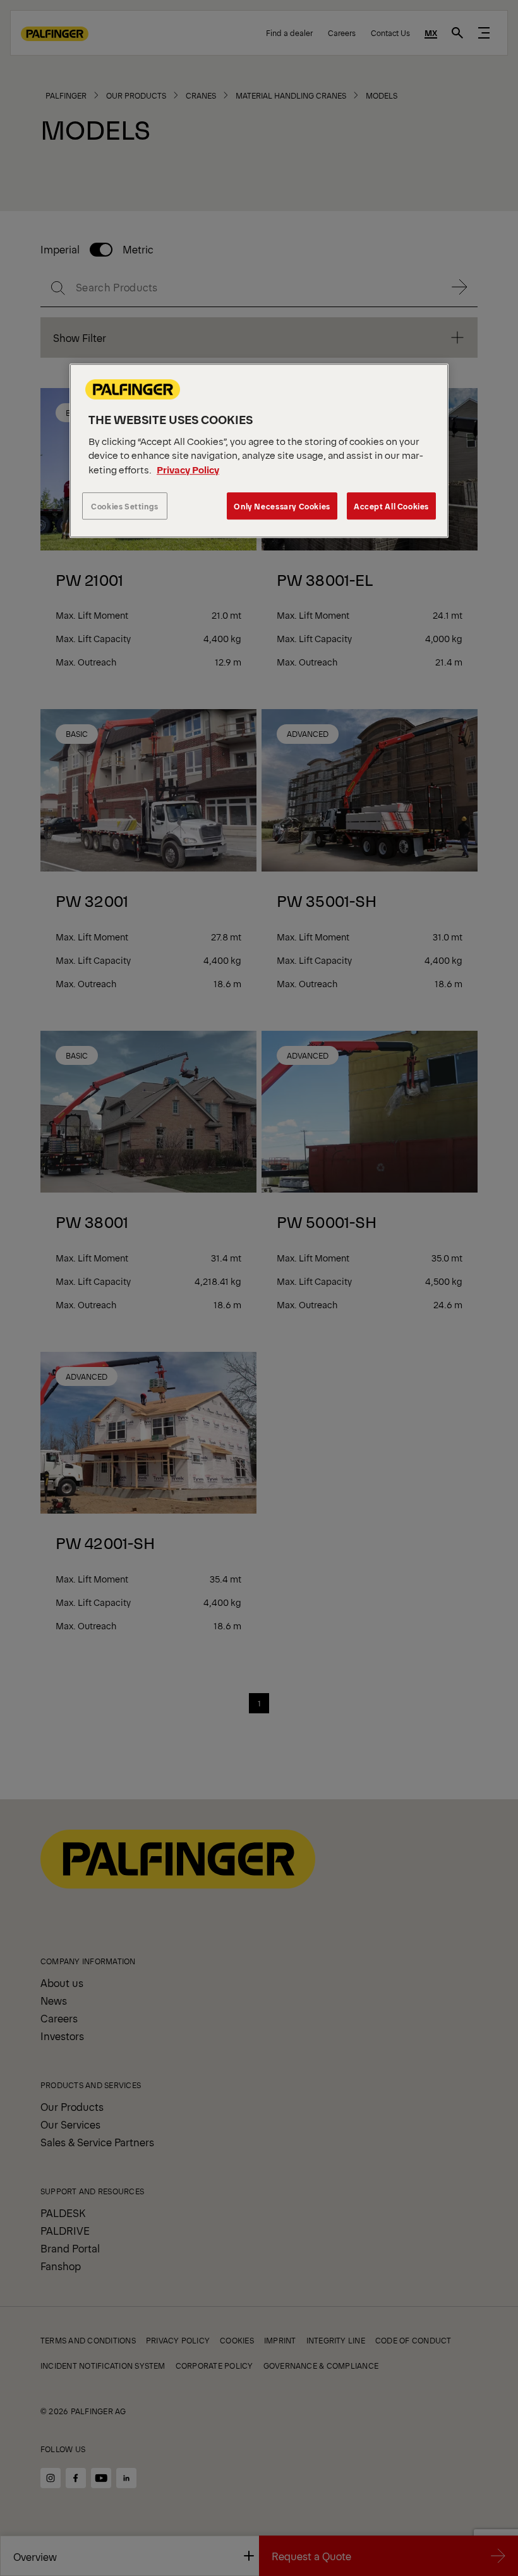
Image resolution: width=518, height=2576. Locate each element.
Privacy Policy (188, 469)
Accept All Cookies (391, 506)
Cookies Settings (125, 506)
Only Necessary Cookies (282, 506)
